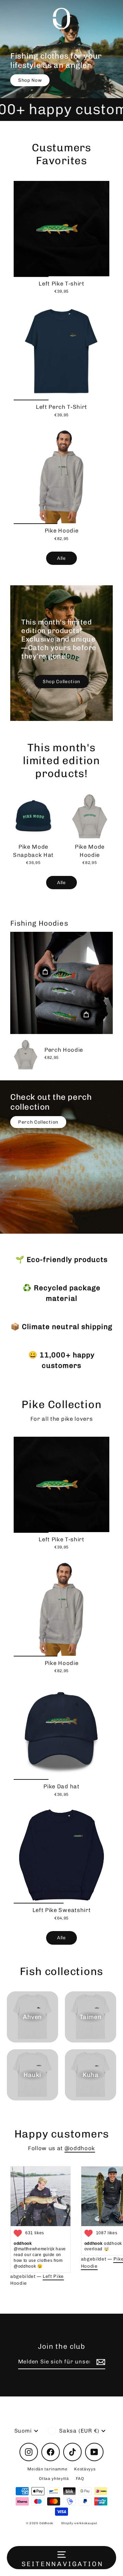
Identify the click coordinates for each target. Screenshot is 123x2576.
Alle (61, 558)
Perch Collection (38, 1122)
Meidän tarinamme (47, 2469)
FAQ (80, 2479)
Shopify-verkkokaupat (79, 2523)
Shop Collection (61, 681)
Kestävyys (85, 2469)
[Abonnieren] (100, 2362)
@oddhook (80, 2148)
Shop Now (30, 80)
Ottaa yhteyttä (54, 2479)
